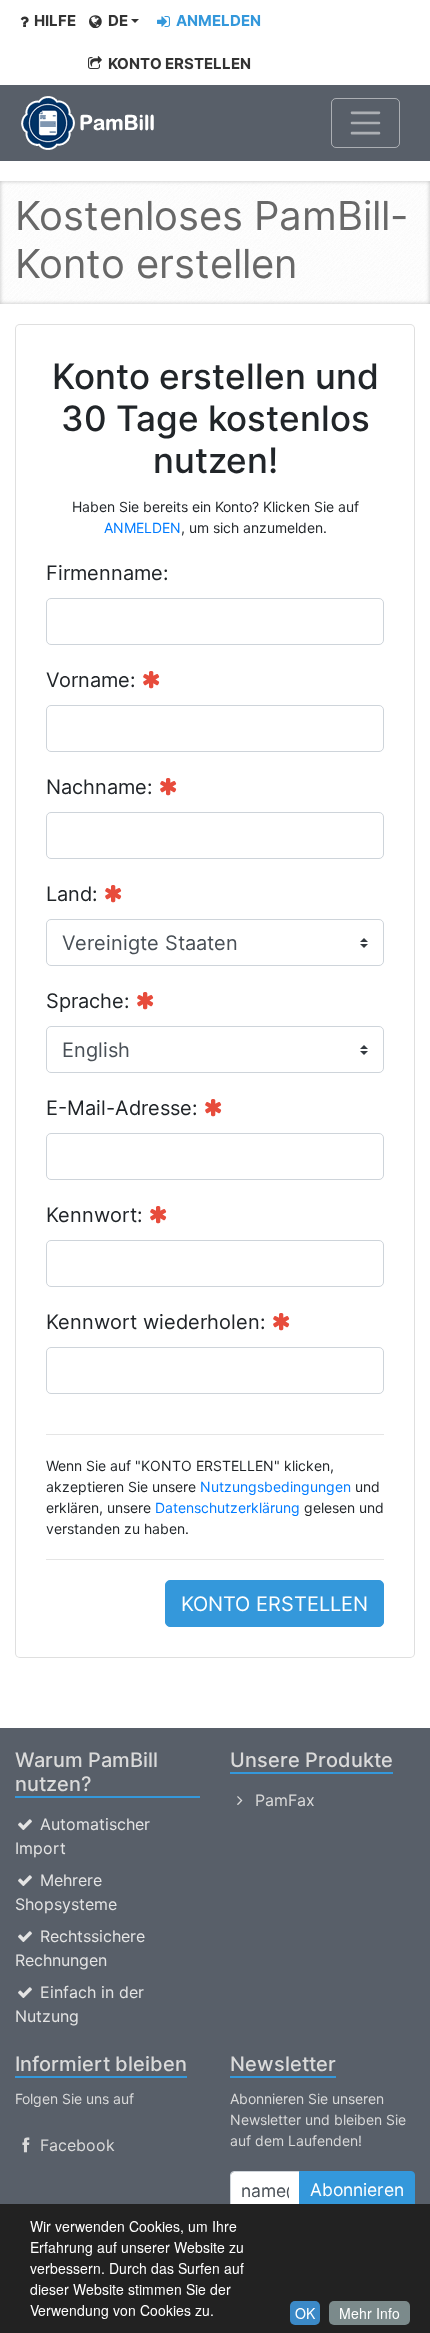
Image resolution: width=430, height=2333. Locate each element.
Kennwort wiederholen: (159, 1322)
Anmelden (217, 20)
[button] (113, 21)
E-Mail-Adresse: (125, 1108)
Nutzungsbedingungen (275, 1486)
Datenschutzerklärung (227, 1507)
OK (305, 2313)
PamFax (282, 1800)
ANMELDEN (142, 527)
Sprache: (91, 1001)
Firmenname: (107, 573)
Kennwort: (97, 1215)
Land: (75, 894)
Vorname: (94, 680)
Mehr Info (369, 2313)
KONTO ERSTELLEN (178, 63)
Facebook (75, 2145)
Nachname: (102, 787)
